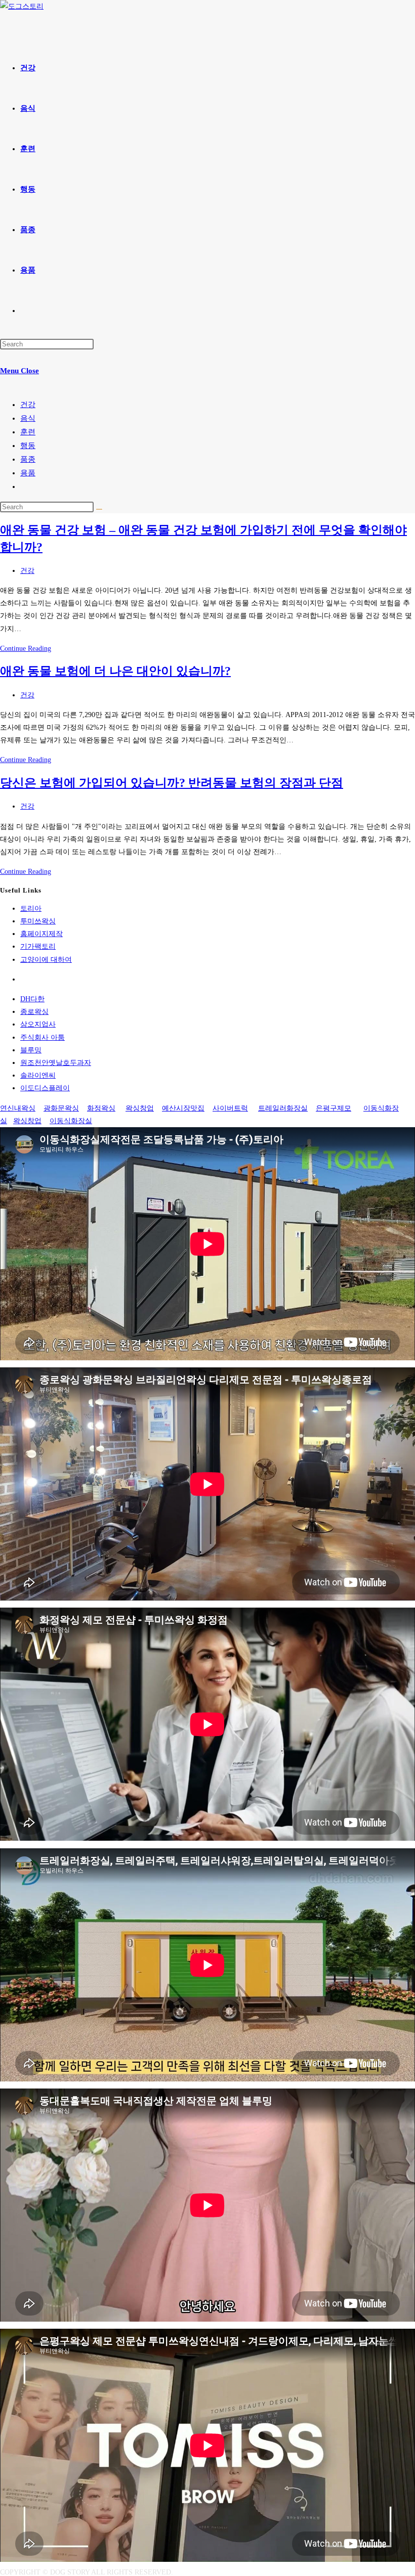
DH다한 (32, 999)
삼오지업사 (38, 1024)
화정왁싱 (101, 1108)
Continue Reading (26, 649)
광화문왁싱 (61, 1108)
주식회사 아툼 (43, 1037)
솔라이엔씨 (38, 1075)
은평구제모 (334, 1108)
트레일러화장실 (283, 1108)
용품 (28, 473)
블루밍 (31, 1050)
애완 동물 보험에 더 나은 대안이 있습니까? (115, 671)
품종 (28, 459)
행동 (28, 446)
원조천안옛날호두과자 (56, 1063)
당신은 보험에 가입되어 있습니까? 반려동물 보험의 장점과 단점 (172, 783)
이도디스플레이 (45, 1088)
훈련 (28, 432)
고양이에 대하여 (46, 960)
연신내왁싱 (18, 1108)
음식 (28, 418)
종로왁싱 (34, 1012)
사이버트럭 (230, 1108)
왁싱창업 (140, 1108)
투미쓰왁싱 (38, 921)
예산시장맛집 (183, 1108)
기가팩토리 (38, 946)
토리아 (31, 908)
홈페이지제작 (41, 934)
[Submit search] (99, 509)
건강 (28, 405)
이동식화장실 (71, 1121)
